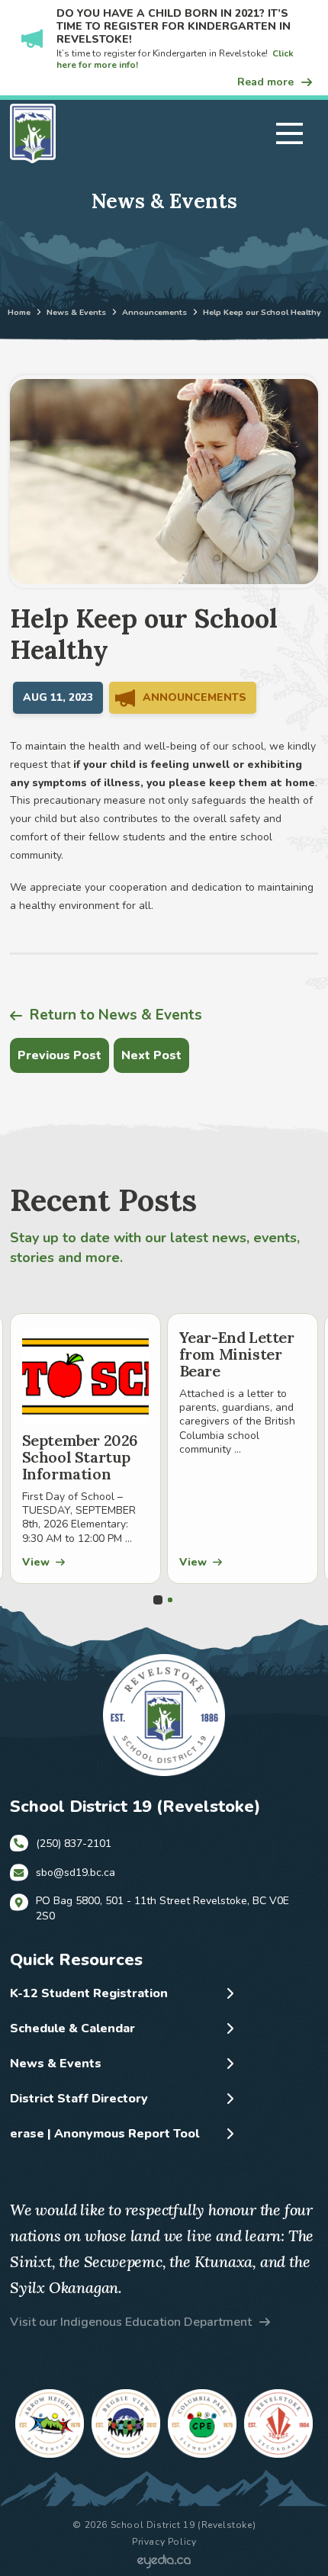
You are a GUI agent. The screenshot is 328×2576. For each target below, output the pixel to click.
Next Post (151, 1055)
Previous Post (59, 1055)
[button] (289, 133)
